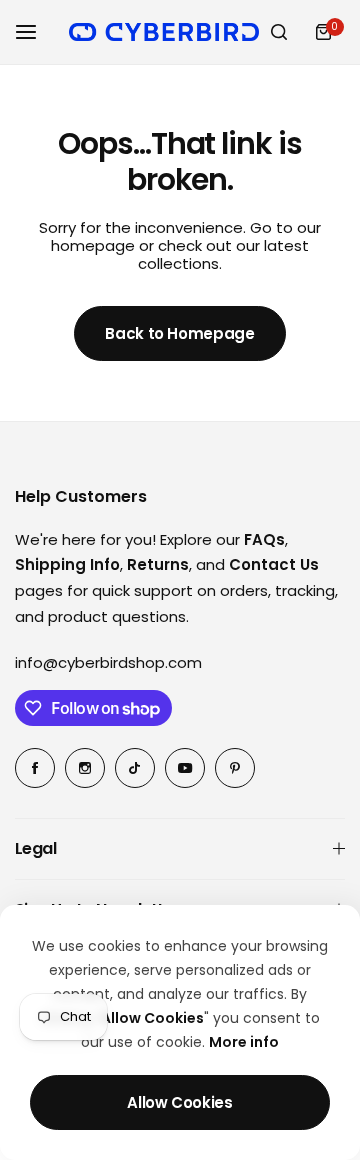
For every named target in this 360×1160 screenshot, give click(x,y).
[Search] (279, 32)
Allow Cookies (179, 1102)
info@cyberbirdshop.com (108, 662)
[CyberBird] (164, 31)
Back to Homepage (179, 333)
